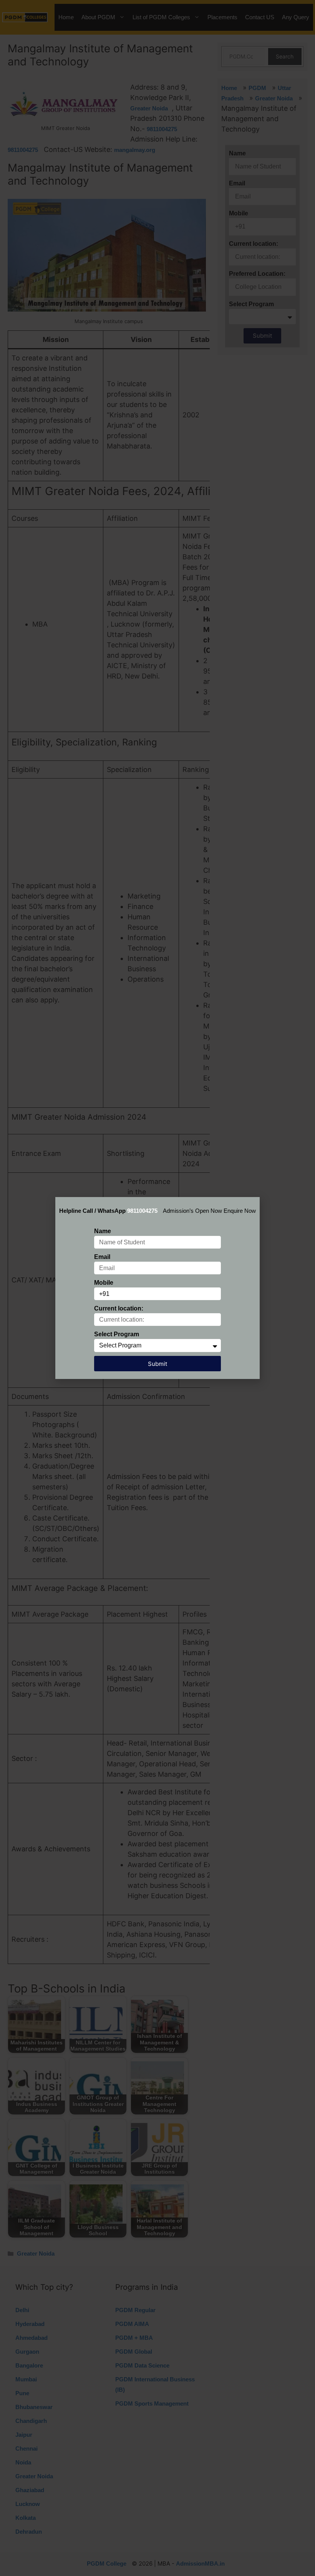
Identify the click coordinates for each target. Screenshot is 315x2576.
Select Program (117, 1334)
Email (102, 1257)
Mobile (104, 1283)
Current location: (119, 1308)
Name (103, 1231)
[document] (157, 1288)
